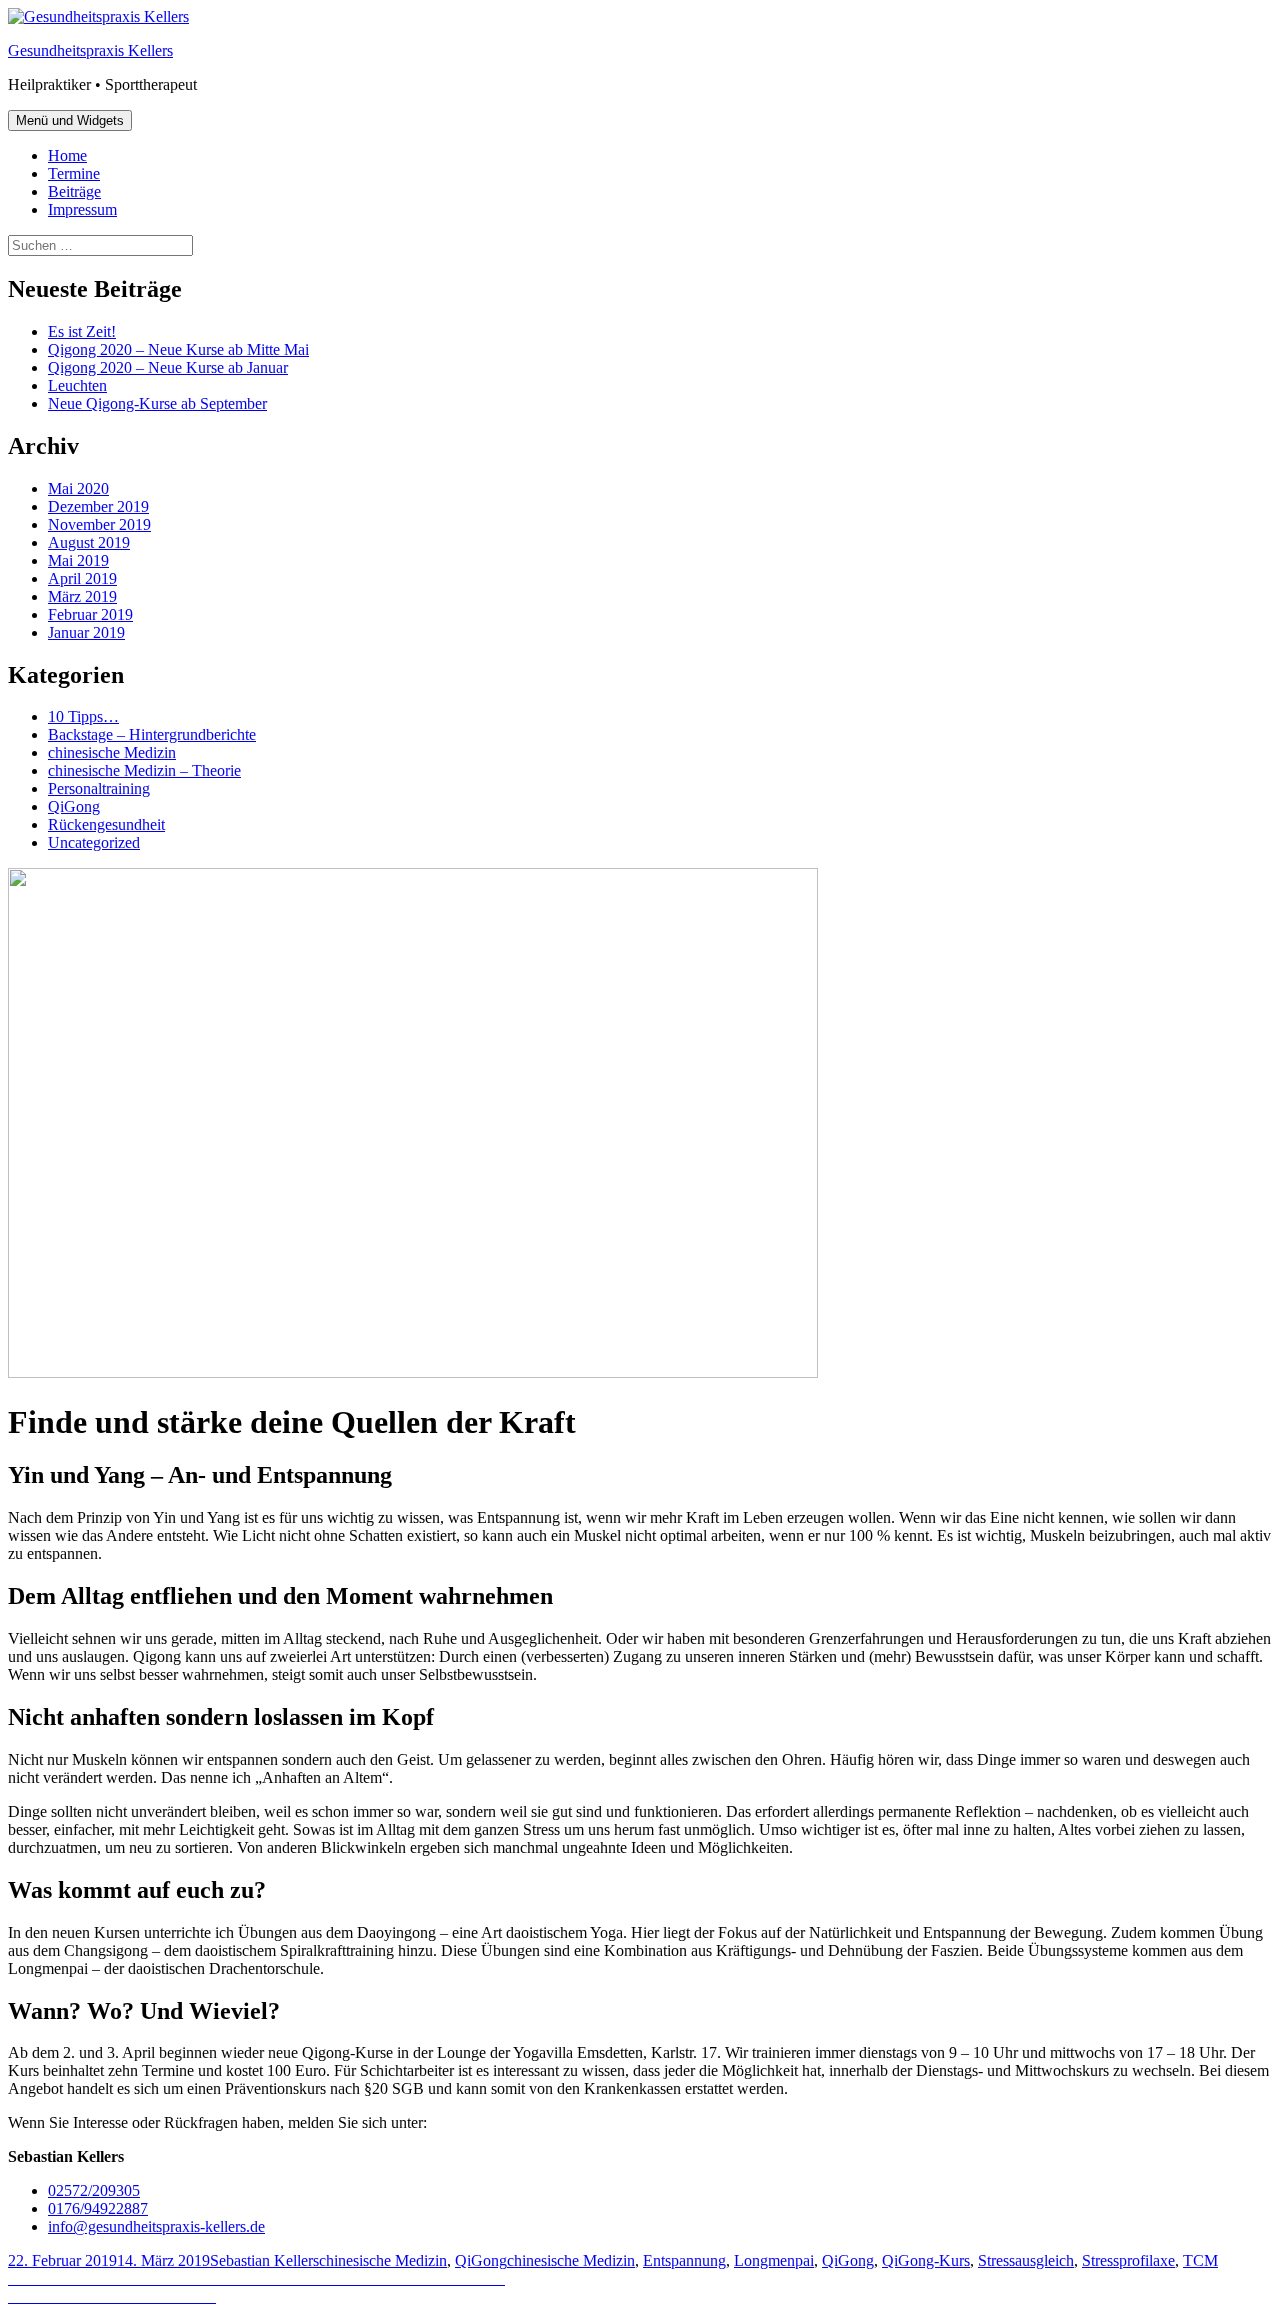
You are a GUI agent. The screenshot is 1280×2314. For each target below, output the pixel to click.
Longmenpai (774, 2260)
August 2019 (89, 542)
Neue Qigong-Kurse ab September (157, 403)
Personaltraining (99, 788)
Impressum (82, 209)
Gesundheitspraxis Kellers (90, 50)
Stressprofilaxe (1128, 2260)
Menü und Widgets (70, 120)
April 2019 (82, 578)
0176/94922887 (98, 2208)
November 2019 (99, 524)
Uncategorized (94, 842)
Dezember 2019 (98, 506)
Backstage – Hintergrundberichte (152, 734)
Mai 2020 (78, 488)
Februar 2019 (90, 614)
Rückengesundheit (106, 824)
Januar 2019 (86, 632)
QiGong (74, 806)
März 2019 (82, 596)
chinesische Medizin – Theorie (144, 770)
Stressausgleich (1026, 2260)
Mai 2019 (78, 560)
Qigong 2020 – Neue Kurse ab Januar (168, 367)
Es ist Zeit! (82, 331)
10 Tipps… (83, 716)
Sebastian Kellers (264, 2260)
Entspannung (684, 2260)
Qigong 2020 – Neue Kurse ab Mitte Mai (178, 349)
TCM (1200, 2260)
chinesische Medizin (112, 752)
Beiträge (74, 191)
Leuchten (77, 385)
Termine (74, 173)
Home (67, 155)
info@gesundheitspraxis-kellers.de (156, 2226)
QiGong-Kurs (926, 2260)
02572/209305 (94, 2190)
